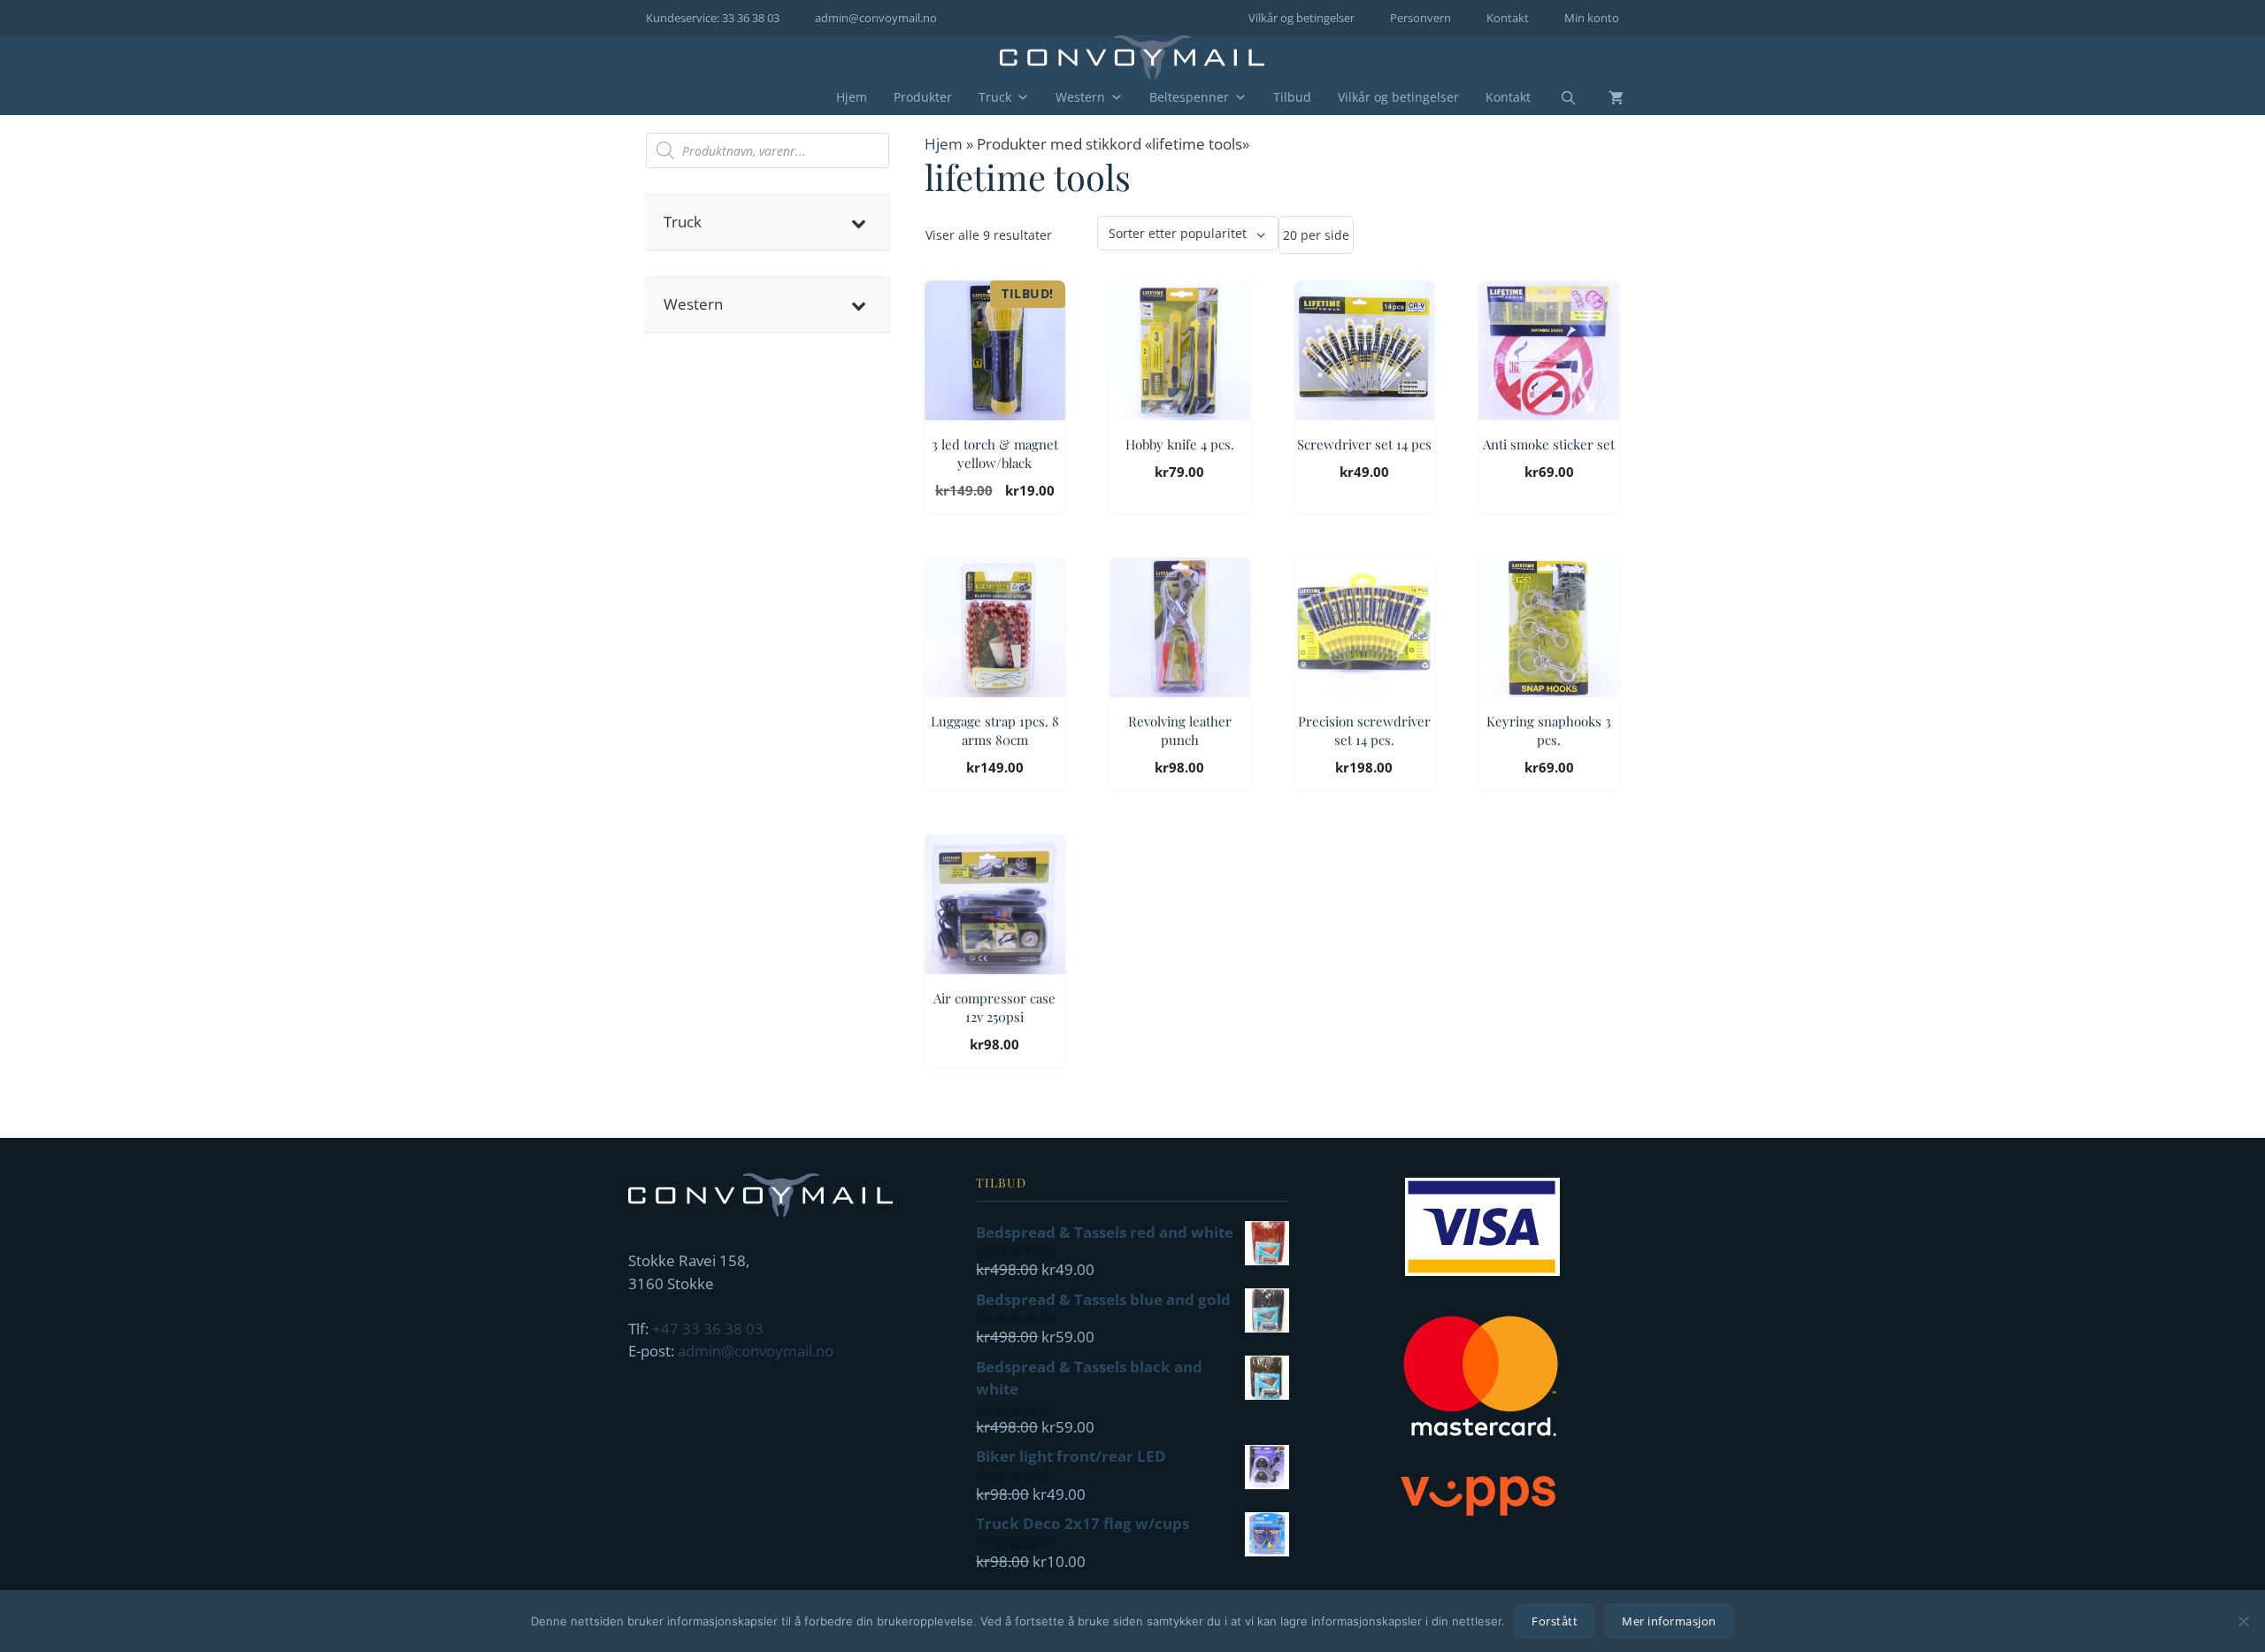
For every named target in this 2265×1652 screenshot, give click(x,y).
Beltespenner (1189, 97)
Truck (995, 97)
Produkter (923, 97)
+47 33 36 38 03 (708, 1329)
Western (1080, 97)
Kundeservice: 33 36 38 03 (713, 18)
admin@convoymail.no (876, 18)
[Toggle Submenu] (858, 222)
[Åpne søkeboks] (1557, 98)
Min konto (1592, 18)
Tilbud (1292, 97)
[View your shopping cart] (1603, 97)
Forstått (1555, 1621)
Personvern (1420, 18)
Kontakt (1508, 18)
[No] (2243, 1621)
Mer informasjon (1669, 1621)
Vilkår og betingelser (1301, 18)
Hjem (852, 97)
